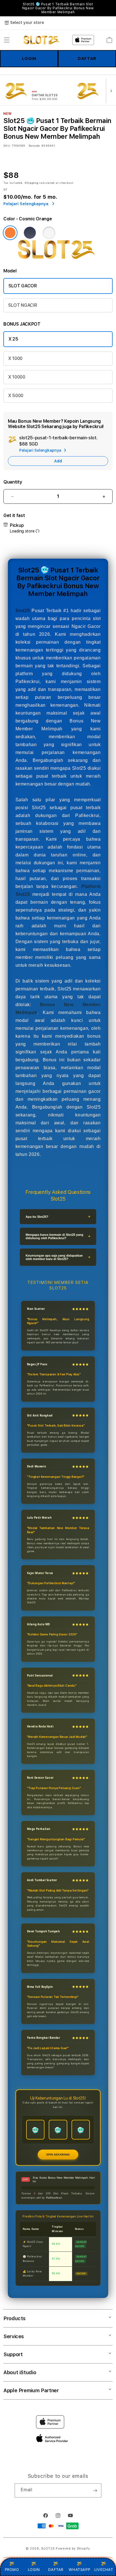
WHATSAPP (80, 2570)
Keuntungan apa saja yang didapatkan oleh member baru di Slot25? (54, 1257)
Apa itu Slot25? (37, 1217)
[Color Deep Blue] (30, 233)
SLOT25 (48, 2549)
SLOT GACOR (23, 286)
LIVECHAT (104, 2570)
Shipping (32, 183)
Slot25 (23, 611)
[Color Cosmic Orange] (10, 233)
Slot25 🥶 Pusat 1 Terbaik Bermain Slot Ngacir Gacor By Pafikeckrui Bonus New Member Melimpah (58, 8)
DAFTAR (87, 59)
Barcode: (34, 146)
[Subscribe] (95, 2490)
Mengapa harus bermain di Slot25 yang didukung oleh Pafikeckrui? (54, 1236)
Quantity (13, 482)
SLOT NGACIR (23, 305)
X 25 (13, 339)
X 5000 (16, 396)
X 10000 (17, 377)
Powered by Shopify (73, 2549)
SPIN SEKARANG (58, 2155)
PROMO (12, 2570)
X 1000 (15, 358)
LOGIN (29, 59)
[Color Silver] (49, 233)
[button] (7, 40)
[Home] (42, 40)
